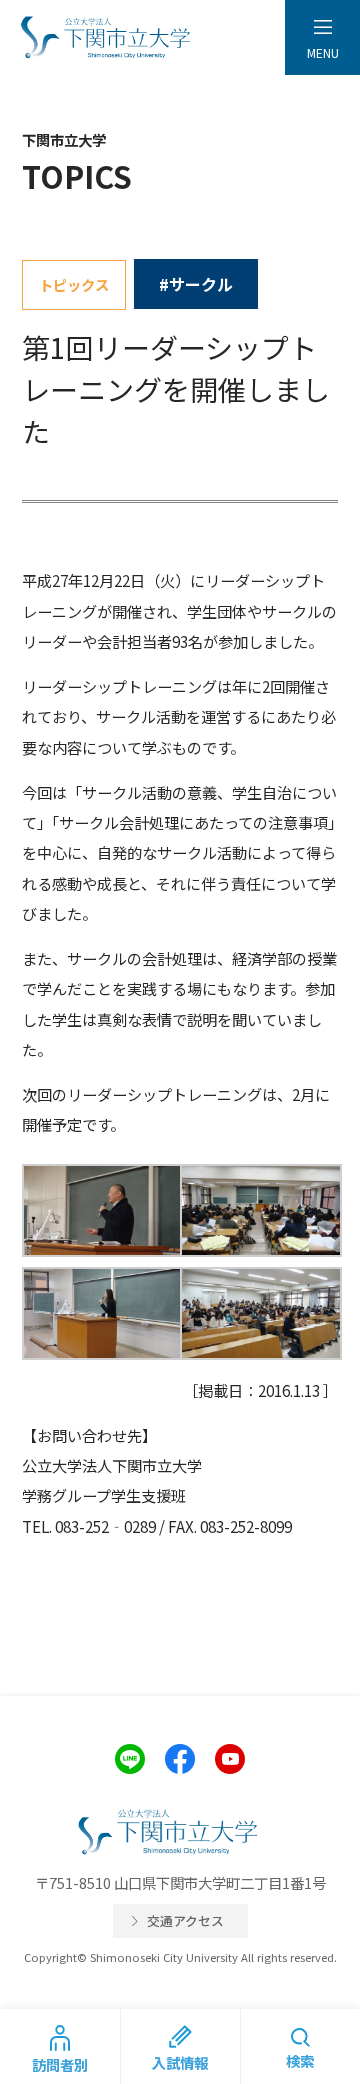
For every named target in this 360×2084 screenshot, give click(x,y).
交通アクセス (185, 1920)
